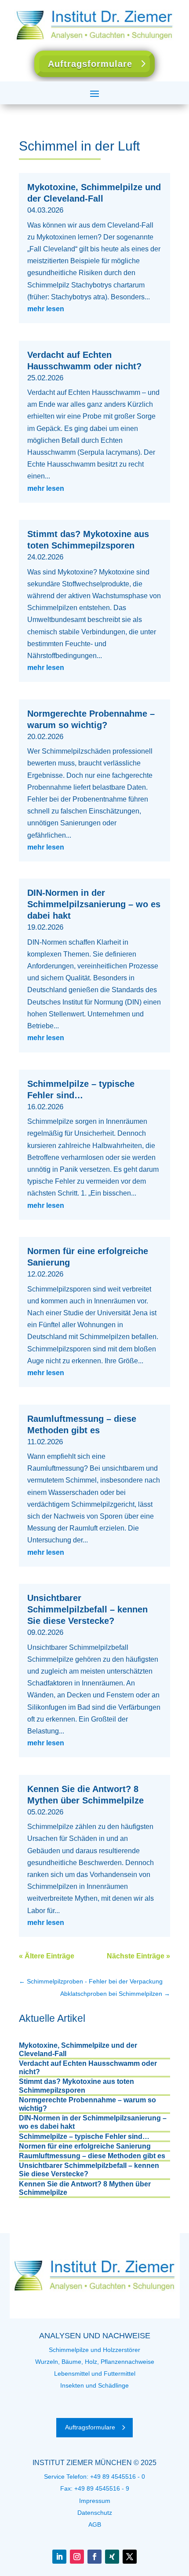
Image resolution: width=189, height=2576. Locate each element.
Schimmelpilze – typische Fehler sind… (84, 2136)
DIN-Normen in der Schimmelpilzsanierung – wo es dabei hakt (94, 904)
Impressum (95, 2501)
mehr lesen (46, 309)
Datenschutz (95, 2513)
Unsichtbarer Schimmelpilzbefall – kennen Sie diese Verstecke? (87, 1609)
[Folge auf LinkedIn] (59, 2557)
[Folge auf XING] (112, 2557)
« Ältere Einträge (47, 1956)
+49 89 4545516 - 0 (118, 2477)
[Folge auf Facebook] (94, 2557)
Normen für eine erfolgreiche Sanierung (85, 2146)
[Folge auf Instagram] (77, 2557)
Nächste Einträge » (138, 1956)
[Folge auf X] (130, 2557)
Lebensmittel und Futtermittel (95, 2374)
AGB (95, 2524)
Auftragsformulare (90, 64)
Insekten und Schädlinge (94, 2385)
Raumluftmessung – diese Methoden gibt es (92, 2156)
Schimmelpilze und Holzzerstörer (94, 2350)
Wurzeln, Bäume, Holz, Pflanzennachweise (95, 2362)
